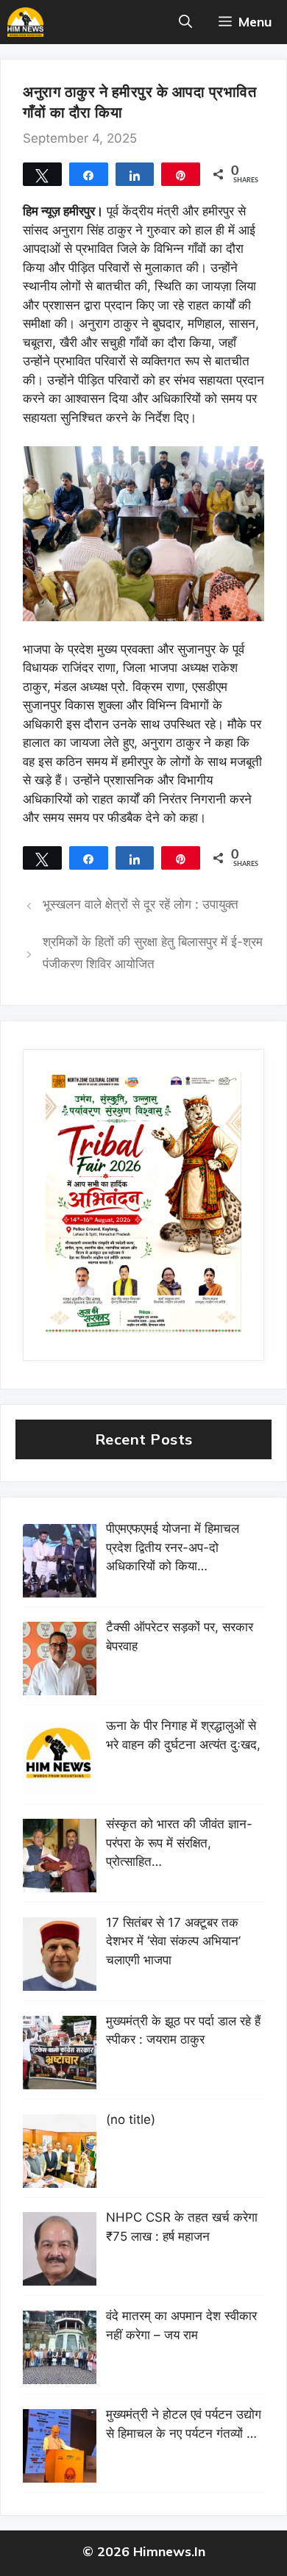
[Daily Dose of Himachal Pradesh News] (25, 22)
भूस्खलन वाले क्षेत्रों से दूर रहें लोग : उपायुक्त (141, 904)
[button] (185, 22)
